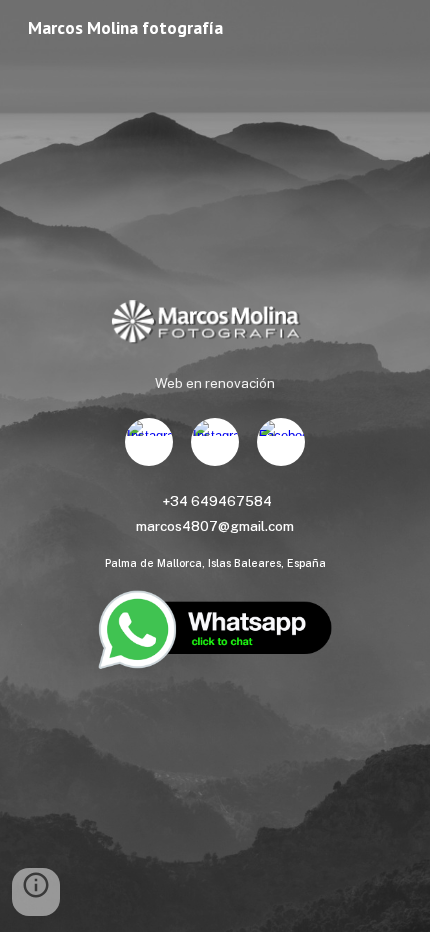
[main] (215, 383)
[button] (36, 892)
